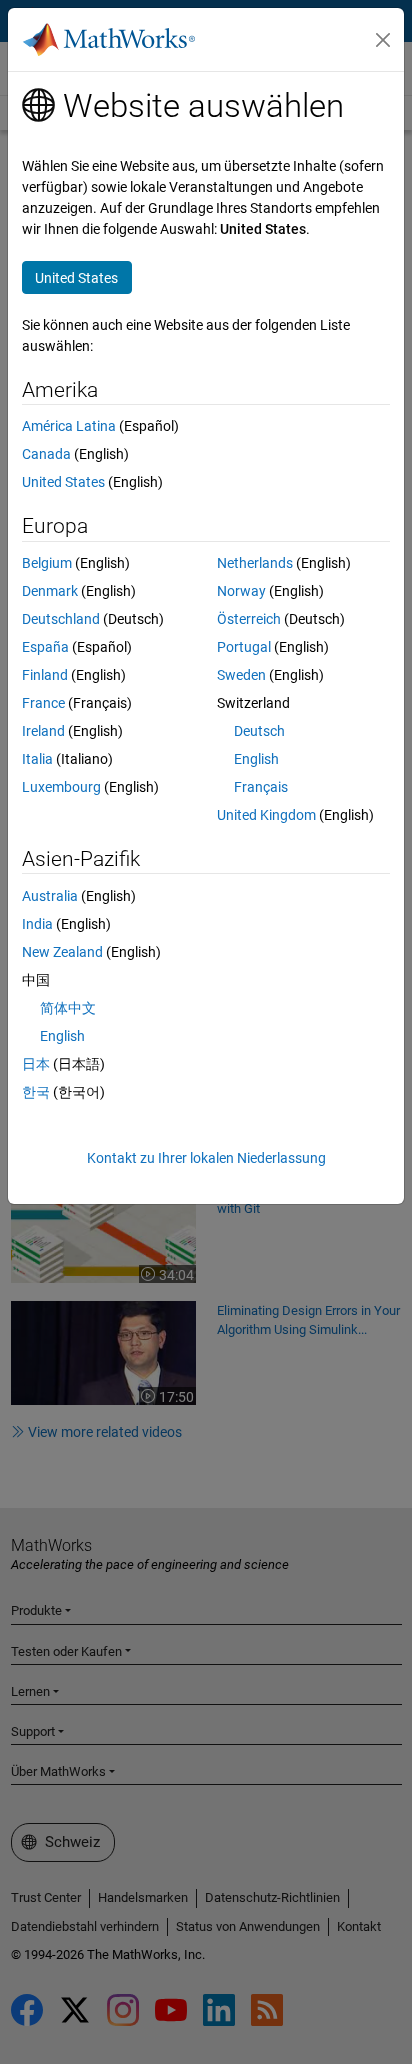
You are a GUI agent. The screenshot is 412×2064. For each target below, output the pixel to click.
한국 (36, 1092)
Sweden (241, 675)
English (256, 759)
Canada (46, 454)
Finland (45, 675)
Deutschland (61, 619)
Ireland (43, 731)
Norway (241, 591)
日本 (36, 1064)
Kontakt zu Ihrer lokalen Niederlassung (206, 1158)
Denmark (50, 591)
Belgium (47, 563)
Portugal (244, 647)
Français (261, 787)
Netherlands (255, 563)
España (45, 647)
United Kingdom (266, 815)
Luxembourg (61, 787)
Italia (37, 759)
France (43, 703)
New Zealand (62, 952)
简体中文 (68, 1008)
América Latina (69, 426)
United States (63, 482)
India (37, 924)
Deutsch (259, 731)
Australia (50, 896)
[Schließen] (383, 40)
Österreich (249, 619)
